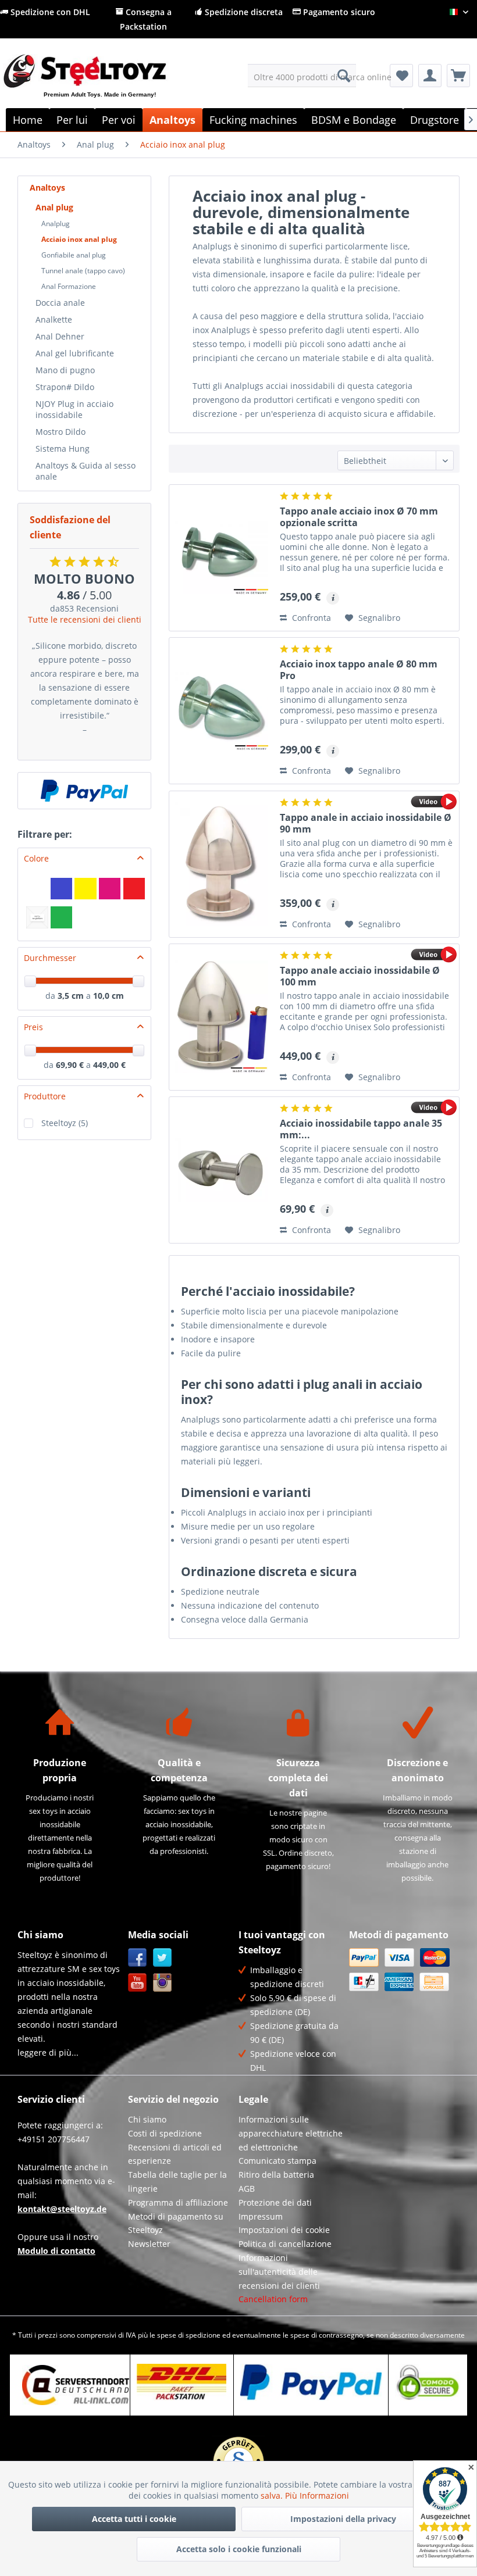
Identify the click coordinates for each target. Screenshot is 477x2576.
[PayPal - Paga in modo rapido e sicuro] (84, 791)
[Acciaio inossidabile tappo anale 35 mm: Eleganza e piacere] (222, 1170)
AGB (247, 2189)
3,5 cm (71, 996)
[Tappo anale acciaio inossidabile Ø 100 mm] (222, 1017)
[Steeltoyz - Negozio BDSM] (104, 85)
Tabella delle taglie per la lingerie (177, 2182)
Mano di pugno (65, 370)
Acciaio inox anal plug (79, 239)
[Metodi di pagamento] (401, 1970)
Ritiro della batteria (276, 2175)
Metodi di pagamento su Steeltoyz (176, 2223)
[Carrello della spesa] (458, 76)
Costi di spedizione (165, 2133)
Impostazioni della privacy (343, 2519)
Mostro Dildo (60, 432)
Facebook (138, 1958)
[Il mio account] (430, 76)
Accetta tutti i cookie (134, 2519)
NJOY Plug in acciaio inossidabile (74, 409)
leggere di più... (48, 2052)
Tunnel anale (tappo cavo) (83, 271)
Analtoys (47, 187)
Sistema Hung (63, 449)
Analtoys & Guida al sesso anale (86, 471)
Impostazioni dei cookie (284, 2230)
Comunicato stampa (277, 2161)
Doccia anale (60, 303)
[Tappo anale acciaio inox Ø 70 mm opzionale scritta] (222, 558)
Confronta (310, 618)
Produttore (45, 1096)
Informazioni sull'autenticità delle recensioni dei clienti (279, 2272)
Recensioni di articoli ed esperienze (175, 2154)
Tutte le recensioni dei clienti (85, 619)
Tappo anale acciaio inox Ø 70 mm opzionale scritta (359, 517)
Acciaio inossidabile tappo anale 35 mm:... (361, 1129)
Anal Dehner (60, 336)
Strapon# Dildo (65, 387)
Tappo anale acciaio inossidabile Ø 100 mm (360, 976)
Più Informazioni (317, 2495)
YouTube (138, 1983)
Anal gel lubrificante (75, 353)
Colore (36, 858)
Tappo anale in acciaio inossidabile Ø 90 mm (366, 823)
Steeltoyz (65, 1123)
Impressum (261, 2216)
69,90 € (71, 1065)
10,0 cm (108, 996)
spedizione (203, 2335)
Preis (33, 1027)
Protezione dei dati (275, 2202)
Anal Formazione (69, 286)
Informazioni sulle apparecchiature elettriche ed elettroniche (291, 2133)
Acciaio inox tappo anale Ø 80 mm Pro (359, 670)
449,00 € (109, 1065)
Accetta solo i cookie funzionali (239, 2549)
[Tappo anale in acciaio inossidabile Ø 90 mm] (222, 864)
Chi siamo (147, 2119)
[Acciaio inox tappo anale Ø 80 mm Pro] (222, 711)
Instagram (163, 1983)
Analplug (56, 224)
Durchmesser (50, 958)
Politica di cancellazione (285, 2244)
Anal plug (54, 207)
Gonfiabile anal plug (74, 255)
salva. (273, 2495)
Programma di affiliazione (178, 2202)
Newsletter (149, 2244)
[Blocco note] (401, 76)
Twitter (163, 1958)
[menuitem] (302, 76)
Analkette (54, 319)
